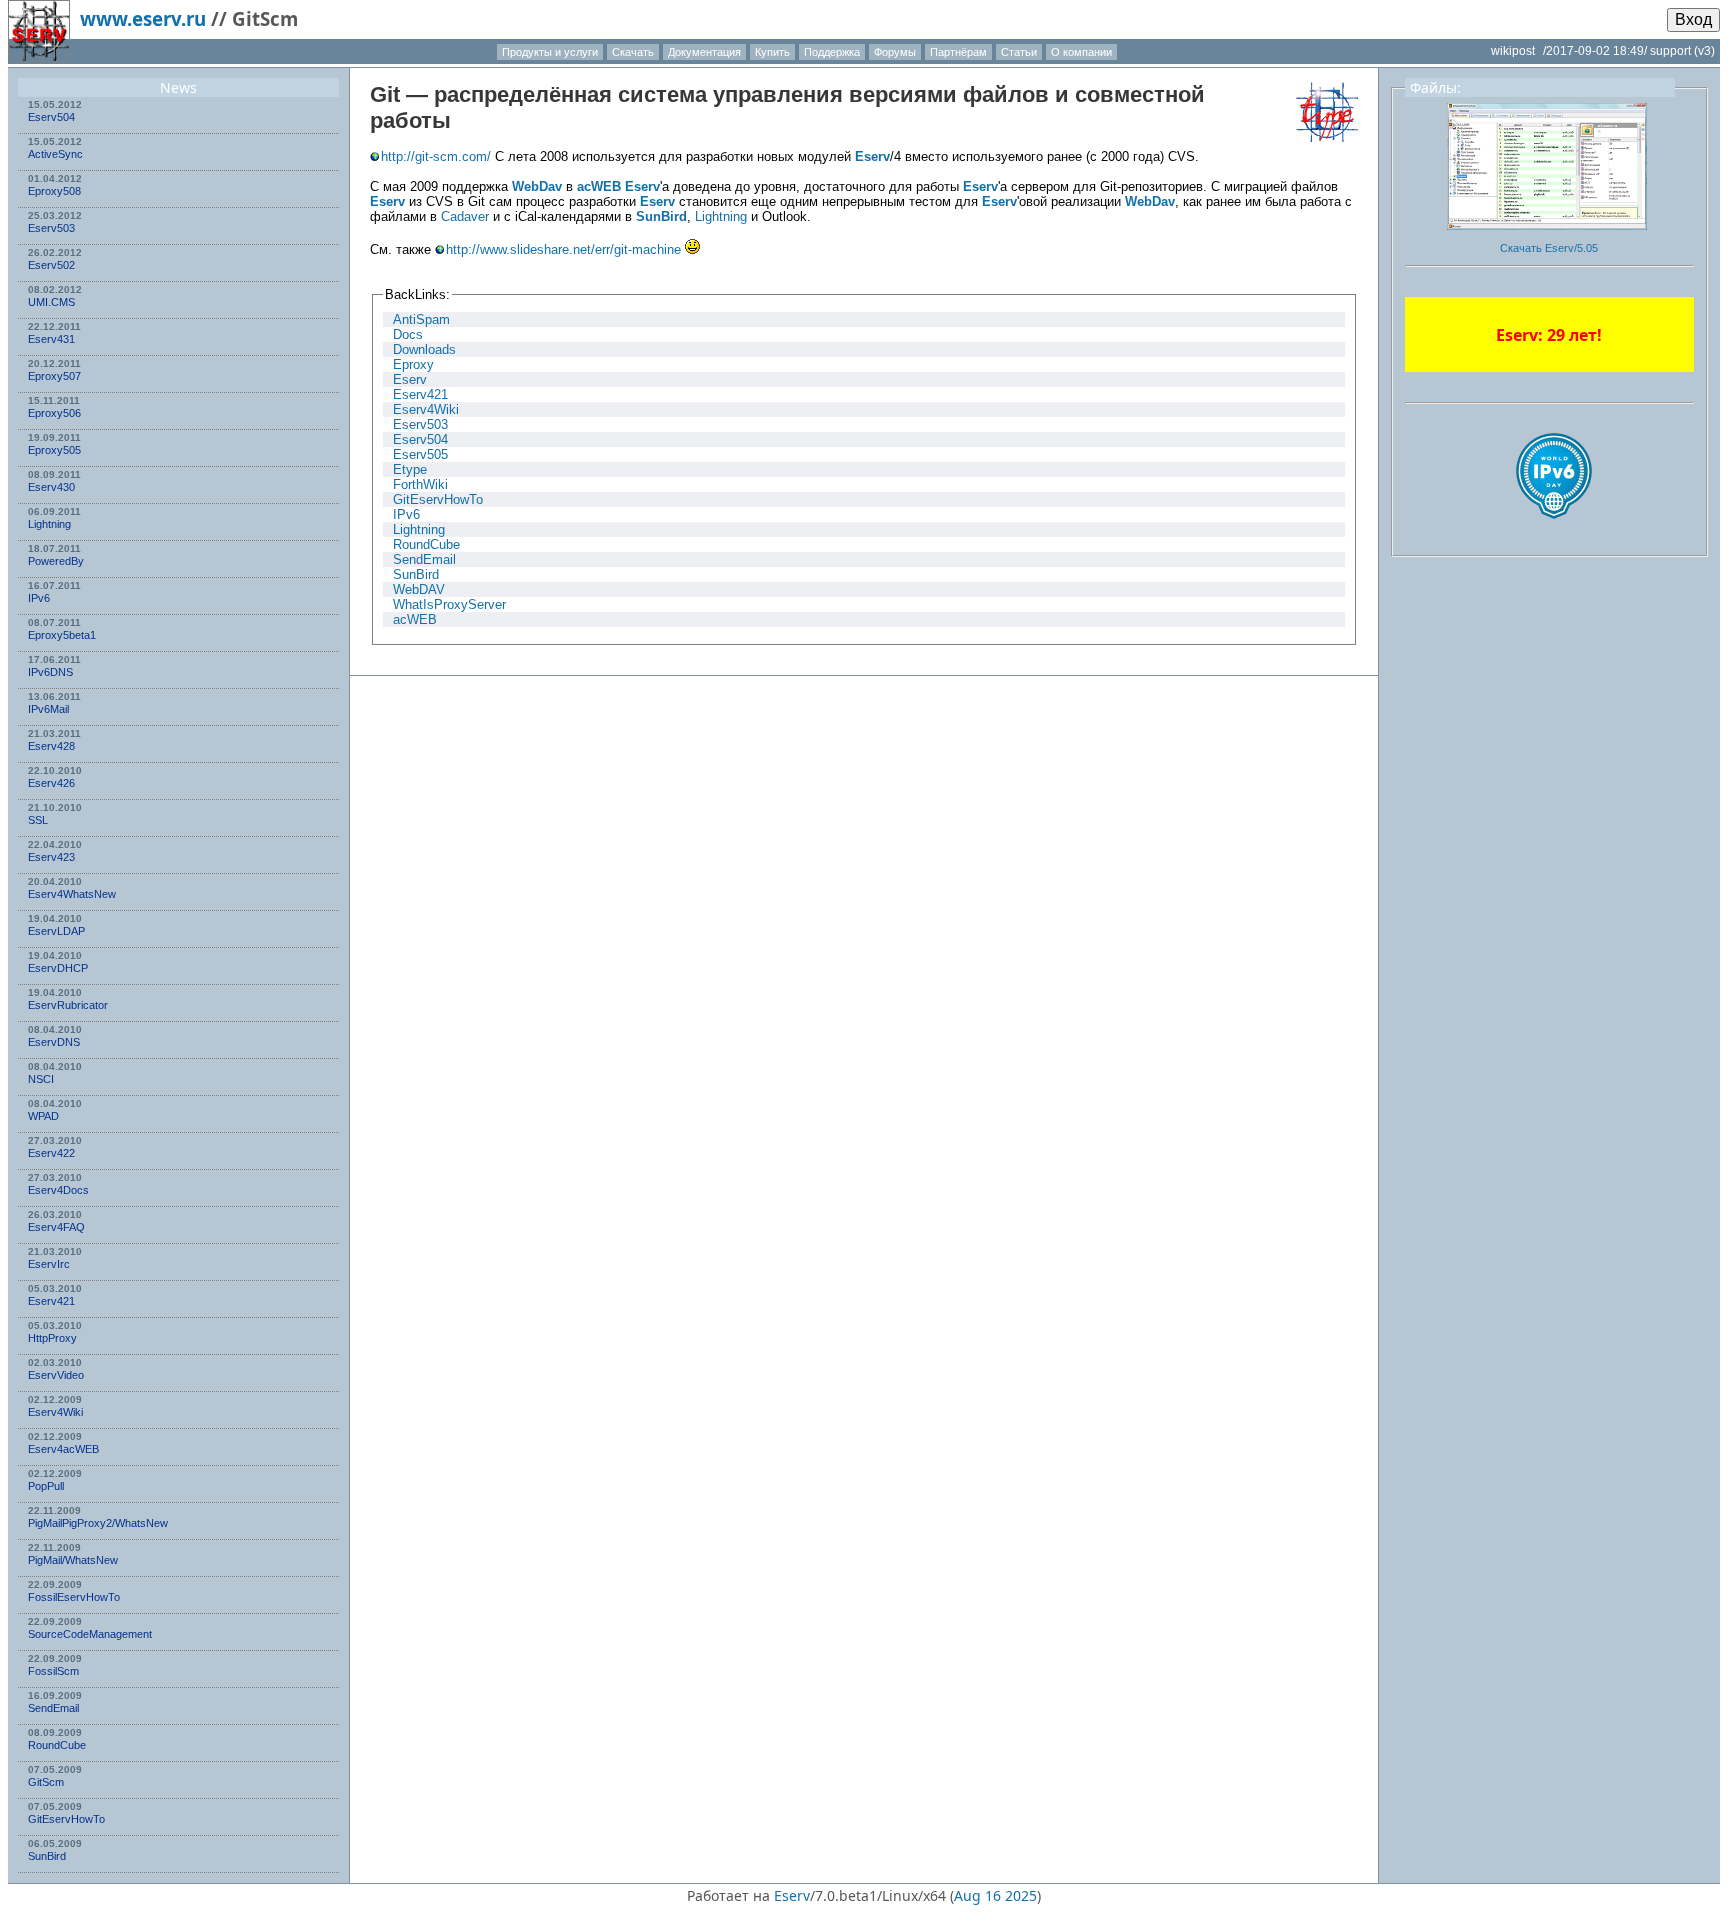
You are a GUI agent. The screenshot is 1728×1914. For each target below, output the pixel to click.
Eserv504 (51, 117)
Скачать (633, 52)
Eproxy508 (54, 191)
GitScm (46, 1782)
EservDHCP (58, 968)
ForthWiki (420, 484)
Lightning (49, 524)
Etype (410, 469)
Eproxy (413, 364)
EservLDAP (56, 931)
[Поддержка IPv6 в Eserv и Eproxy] (1554, 536)
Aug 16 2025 (995, 1895)
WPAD (43, 1116)
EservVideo (56, 1375)
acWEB (599, 186)
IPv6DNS (50, 672)
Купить (772, 52)
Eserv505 (420, 454)
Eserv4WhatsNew (72, 894)
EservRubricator (68, 1005)
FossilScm (53, 1671)
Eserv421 (51, 1301)
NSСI (41, 1079)
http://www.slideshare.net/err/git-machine (563, 249)
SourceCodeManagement (90, 1634)
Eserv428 (51, 746)
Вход (1693, 19)
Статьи (1019, 52)
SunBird (47, 1856)
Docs (408, 334)
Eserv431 (51, 339)
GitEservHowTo (66, 1819)
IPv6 (39, 598)
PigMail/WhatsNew (73, 1560)
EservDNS (54, 1042)
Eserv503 (51, 228)
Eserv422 (51, 1153)
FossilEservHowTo (74, 1597)
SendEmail (53, 1708)
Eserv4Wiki (55, 1412)
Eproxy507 (54, 376)
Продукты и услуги (550, 52)
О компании (1081, 52)
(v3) (1704, 51)
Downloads (424, 349)
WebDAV (419, 589)
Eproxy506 (54, 413)
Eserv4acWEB (63, 1449)
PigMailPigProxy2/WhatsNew (98, 1523)
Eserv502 (51, 265)
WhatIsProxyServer (449, 604)
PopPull (46, 1486)
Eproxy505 (54, 450)
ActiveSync (55, 154)
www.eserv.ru (143, 18)
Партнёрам (958, 52)
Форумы (895, 52)
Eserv (872, 156)
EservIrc (49, 1264)
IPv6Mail (48, 709)
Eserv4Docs (58, 1190)
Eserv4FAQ (56, 1227)
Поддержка (832, 52)
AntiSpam (421, 319)
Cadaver (465, 216)
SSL (38, 820)
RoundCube (57, 1745)
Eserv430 (51, 487)
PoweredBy (56, 561)
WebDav (537, 186)
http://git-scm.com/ (436, 156)
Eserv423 (51, 857)
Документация (704, 52)
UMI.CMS (51, 302)
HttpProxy (52, 1338)
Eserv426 (51, 783)
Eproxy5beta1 (62, 635)
